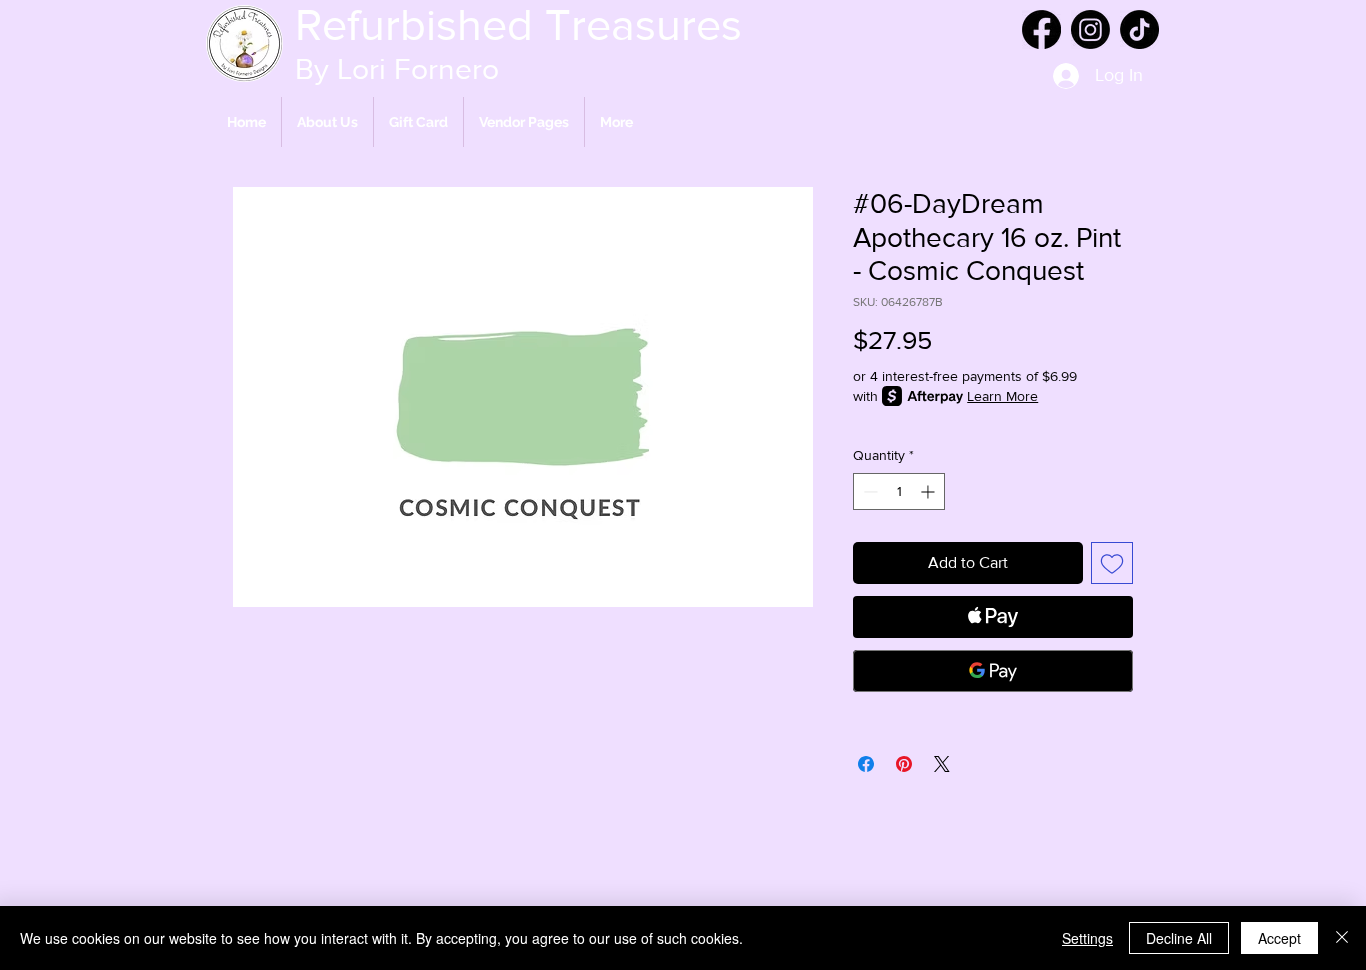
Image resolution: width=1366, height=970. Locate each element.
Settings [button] (1087, 938)
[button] (524, 122)
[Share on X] (942, 764)
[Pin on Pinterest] (904, 764)
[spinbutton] (899, 491)
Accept (1279, 938)
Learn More (1002, 396)
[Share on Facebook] (866, 764)
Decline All (1179, 938)
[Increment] (929, 491)
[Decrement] (868, 491)
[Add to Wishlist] (1112, 563)
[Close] (1342, 938)
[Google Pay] (993, 671)
